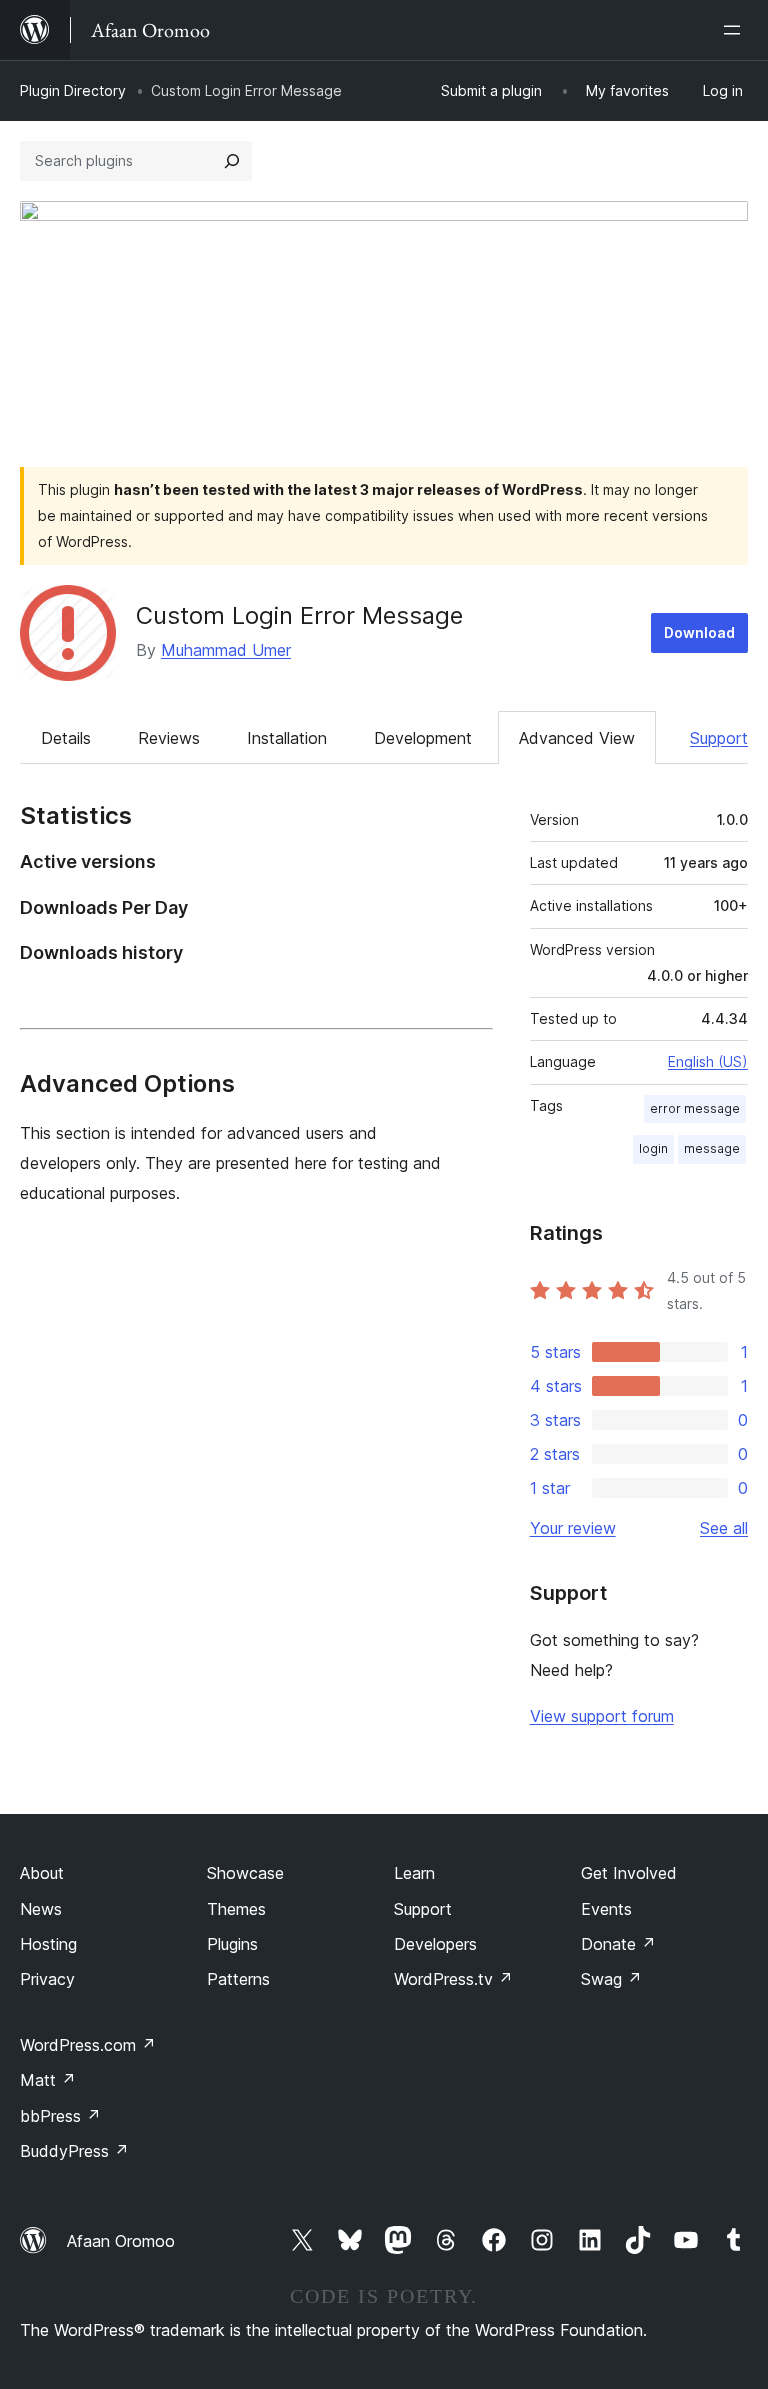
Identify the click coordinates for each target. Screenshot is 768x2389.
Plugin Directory (73, 90)
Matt (48, 2080)
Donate (618, 1944)
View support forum (602, 1716)
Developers (435, 1944)
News (41, 1909)
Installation (287, 738)
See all (724, 1528)
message (712, 1148)
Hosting (48, 1944)
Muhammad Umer (226, 650)
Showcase (245, 1873)
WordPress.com (88, 2045)
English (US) (708, 1061)
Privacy (47, 1979)
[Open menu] (736, 30)
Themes (236, 1909)
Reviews (169, 738)
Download (699, 632)
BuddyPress (74, 2151)
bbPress (60, 2116)
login (653, 1148)
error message (695, 1108)
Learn (414, 1873)
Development (423, 738)
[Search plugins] (232, 161)
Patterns (238, 1979)
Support (719, 738)
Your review (573, 1528)
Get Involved (629, 1873)
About (42, 1873)
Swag (611, 1979)
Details (66, 738)
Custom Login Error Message (299, 615)
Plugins (232, 1944)
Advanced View (577, 738)
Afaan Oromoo (121, 2241)
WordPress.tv (453, 1979)
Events (606, 1909)
